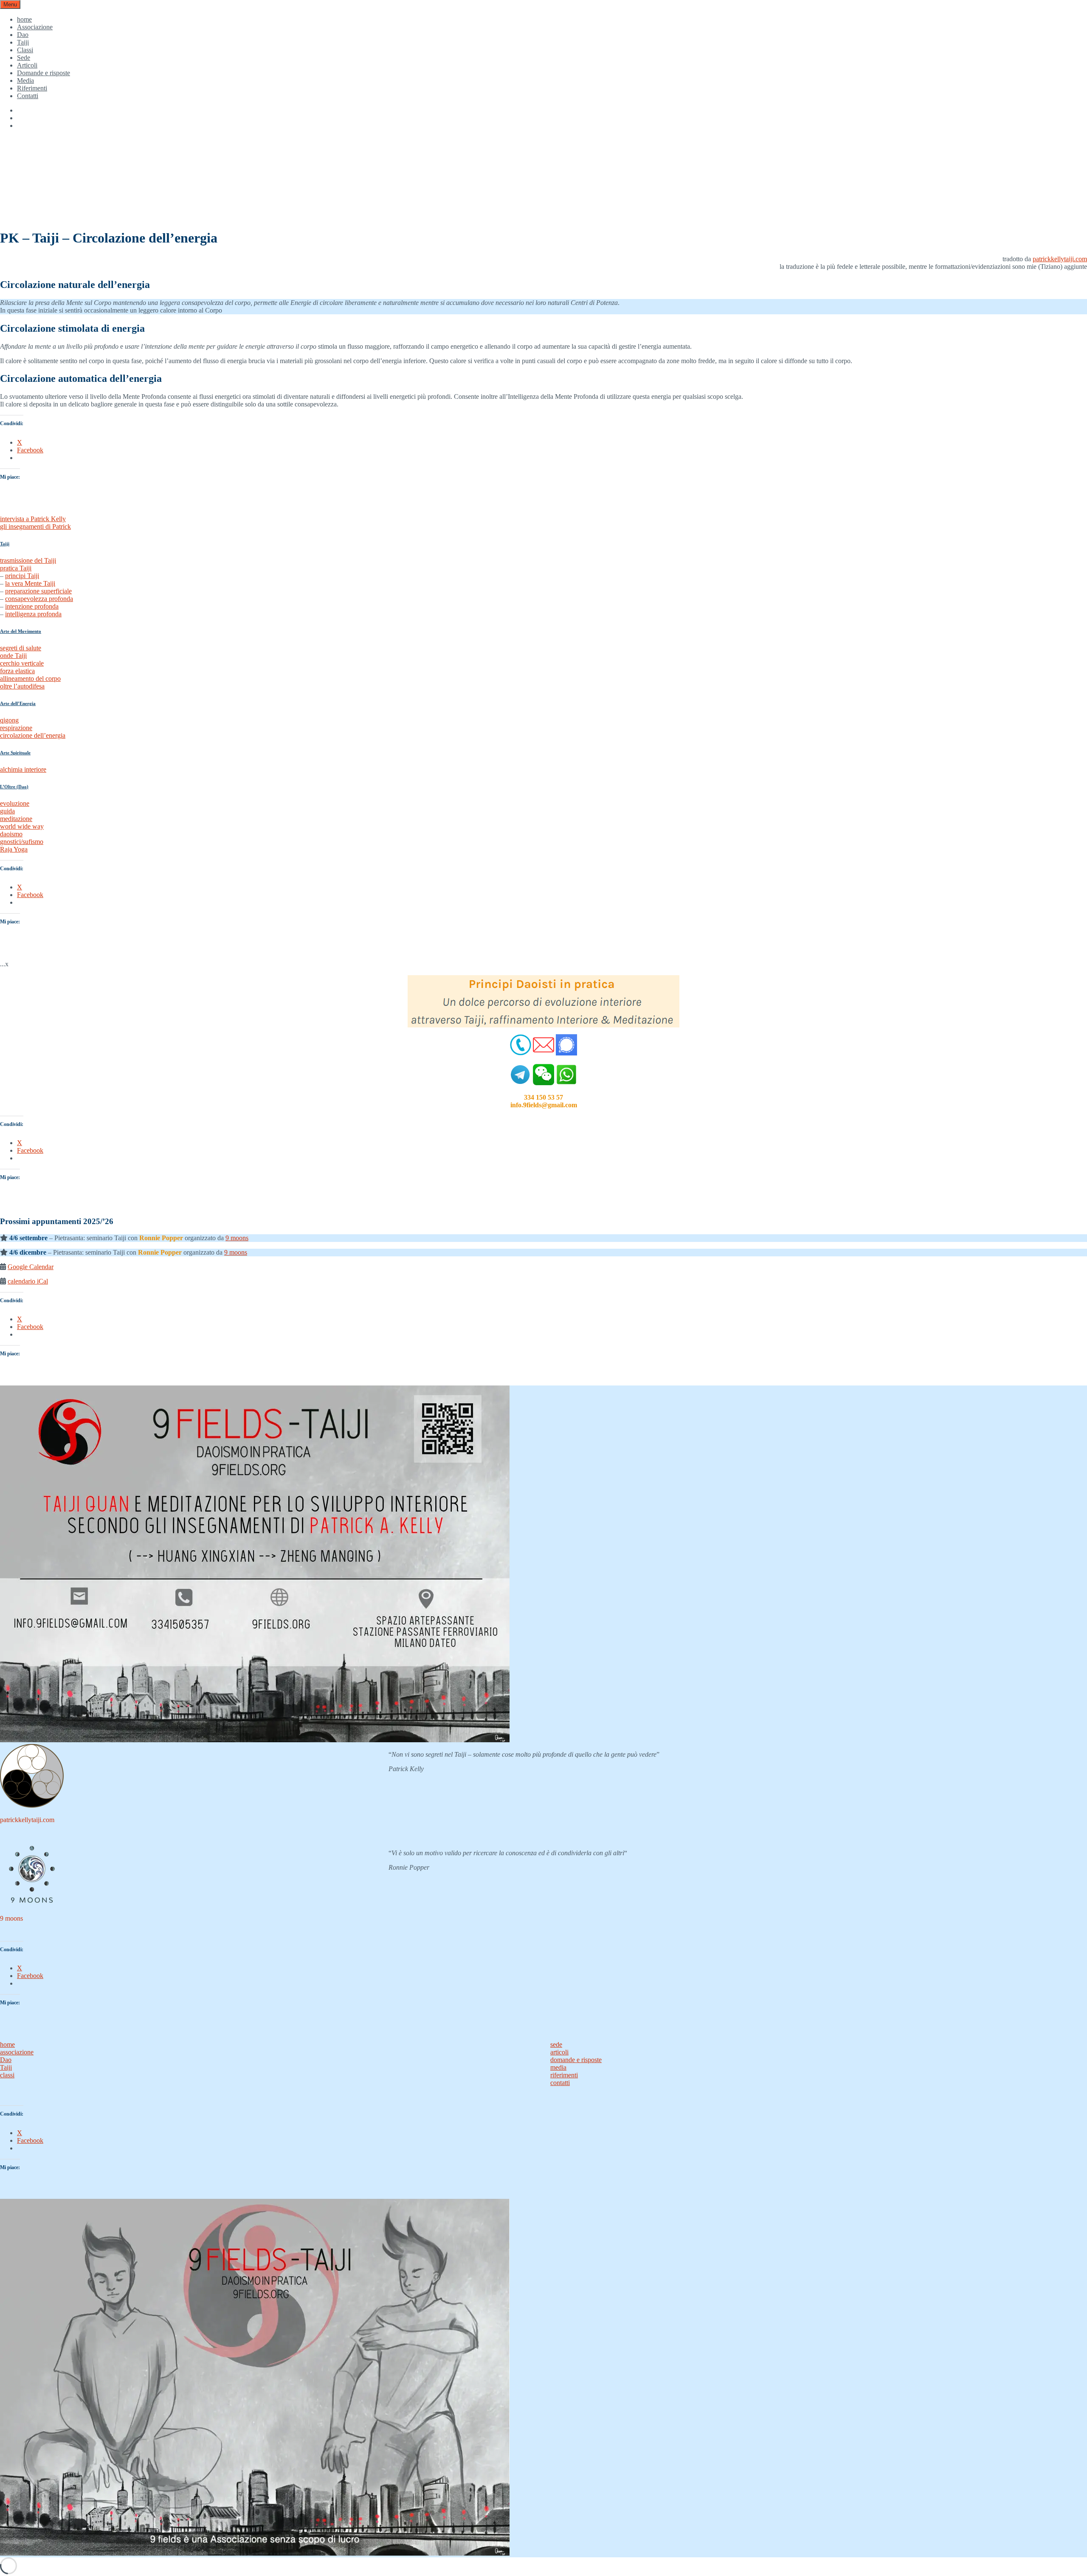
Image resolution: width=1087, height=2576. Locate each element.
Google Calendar (31, 1267)
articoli (559, 2052)
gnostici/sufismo (22, 842)
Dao (23, 35)
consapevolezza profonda (39, 599)
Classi (25, 50)
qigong (9, 720)
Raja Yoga (14, 849)
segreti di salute (21, 648)
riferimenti (564, 2075)
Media (25, 80)
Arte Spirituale (15, 753)
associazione (17, 2052)
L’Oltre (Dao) (14, 787)
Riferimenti (32, 88)
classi (7, 2075)
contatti (560, 2083)
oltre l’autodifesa (22, 686)
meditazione (16, 819)
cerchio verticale (22, 663)
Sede (24, 58)
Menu (10, 4)
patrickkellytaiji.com (1060, 259)
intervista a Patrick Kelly (33, 519)
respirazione (16, 728)
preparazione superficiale (38, 591)
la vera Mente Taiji (30, 583)
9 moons (237, 1238)
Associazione (35, 27)
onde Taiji (13, 656)
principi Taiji (22, 576)
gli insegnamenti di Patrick (35, 526)
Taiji (23, 42)
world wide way (22, 826)
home (24, 19)
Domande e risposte (44, 73)
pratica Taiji (16, 568)
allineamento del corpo (30, 679)
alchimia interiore (23, 769)
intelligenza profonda (33, 614)
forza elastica (17, 671)
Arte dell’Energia (18, 703)
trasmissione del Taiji (28, 560)
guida (7, 811)
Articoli (27, 65)
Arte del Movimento (21, 631)
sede (556, 2044)
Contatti (28, 96)
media (558, 2067)
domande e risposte (576, 2060)
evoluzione (15, 803)
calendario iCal (28, 1281)
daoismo (11, 834)
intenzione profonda (32, 606)
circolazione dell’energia (33, 735)
